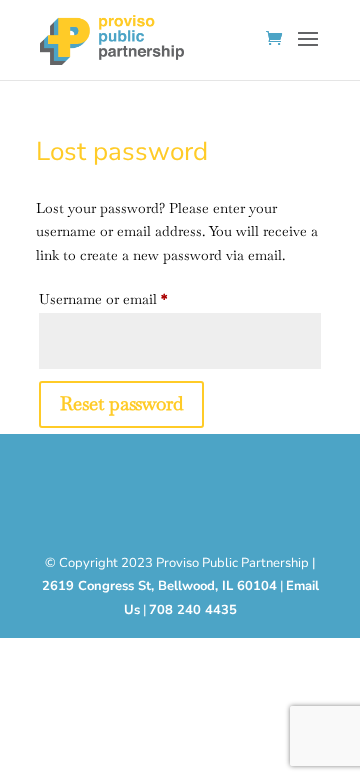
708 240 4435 (193, 610)
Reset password (121, 403)
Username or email (130, 298)
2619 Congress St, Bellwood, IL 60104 (159, 586)
